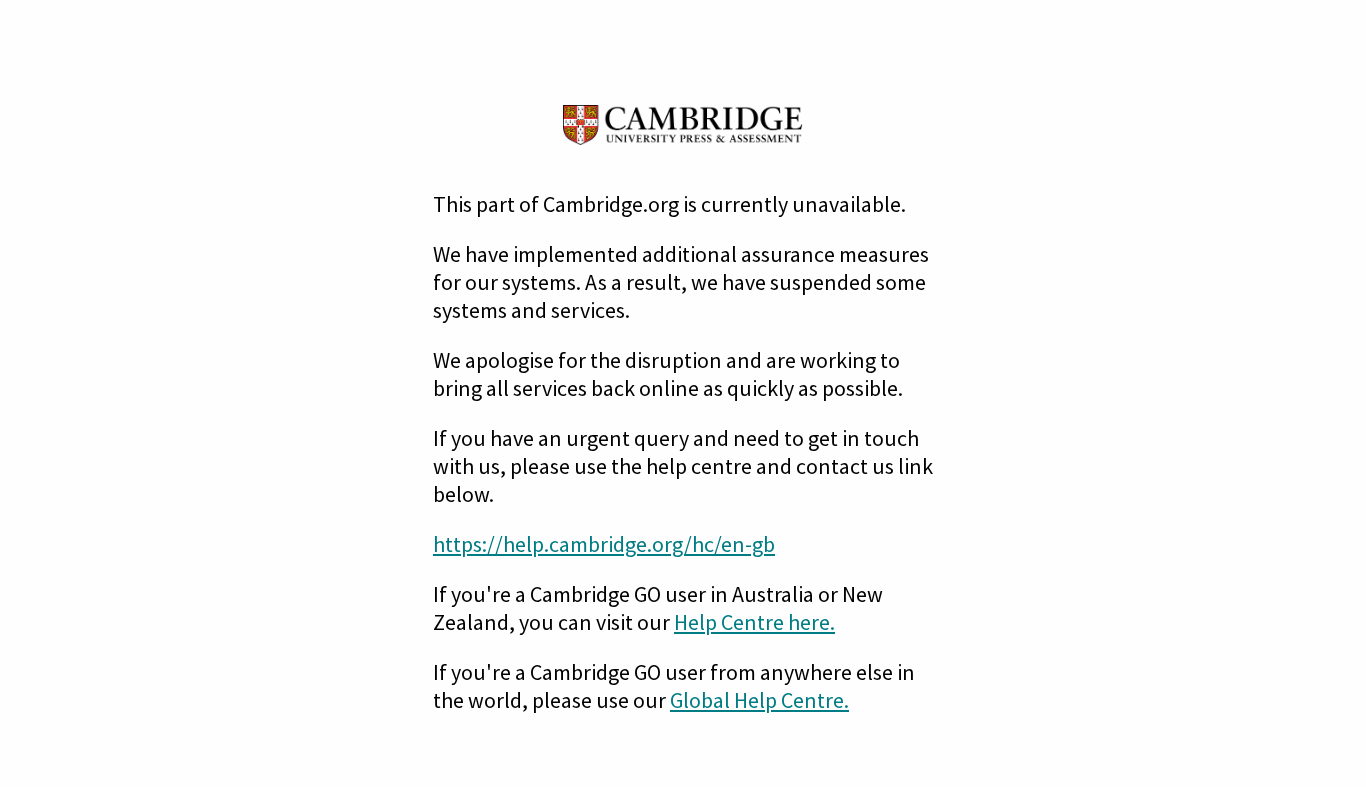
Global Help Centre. (759, 700)
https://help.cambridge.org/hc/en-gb (604, 544)
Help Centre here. (754, 622)
